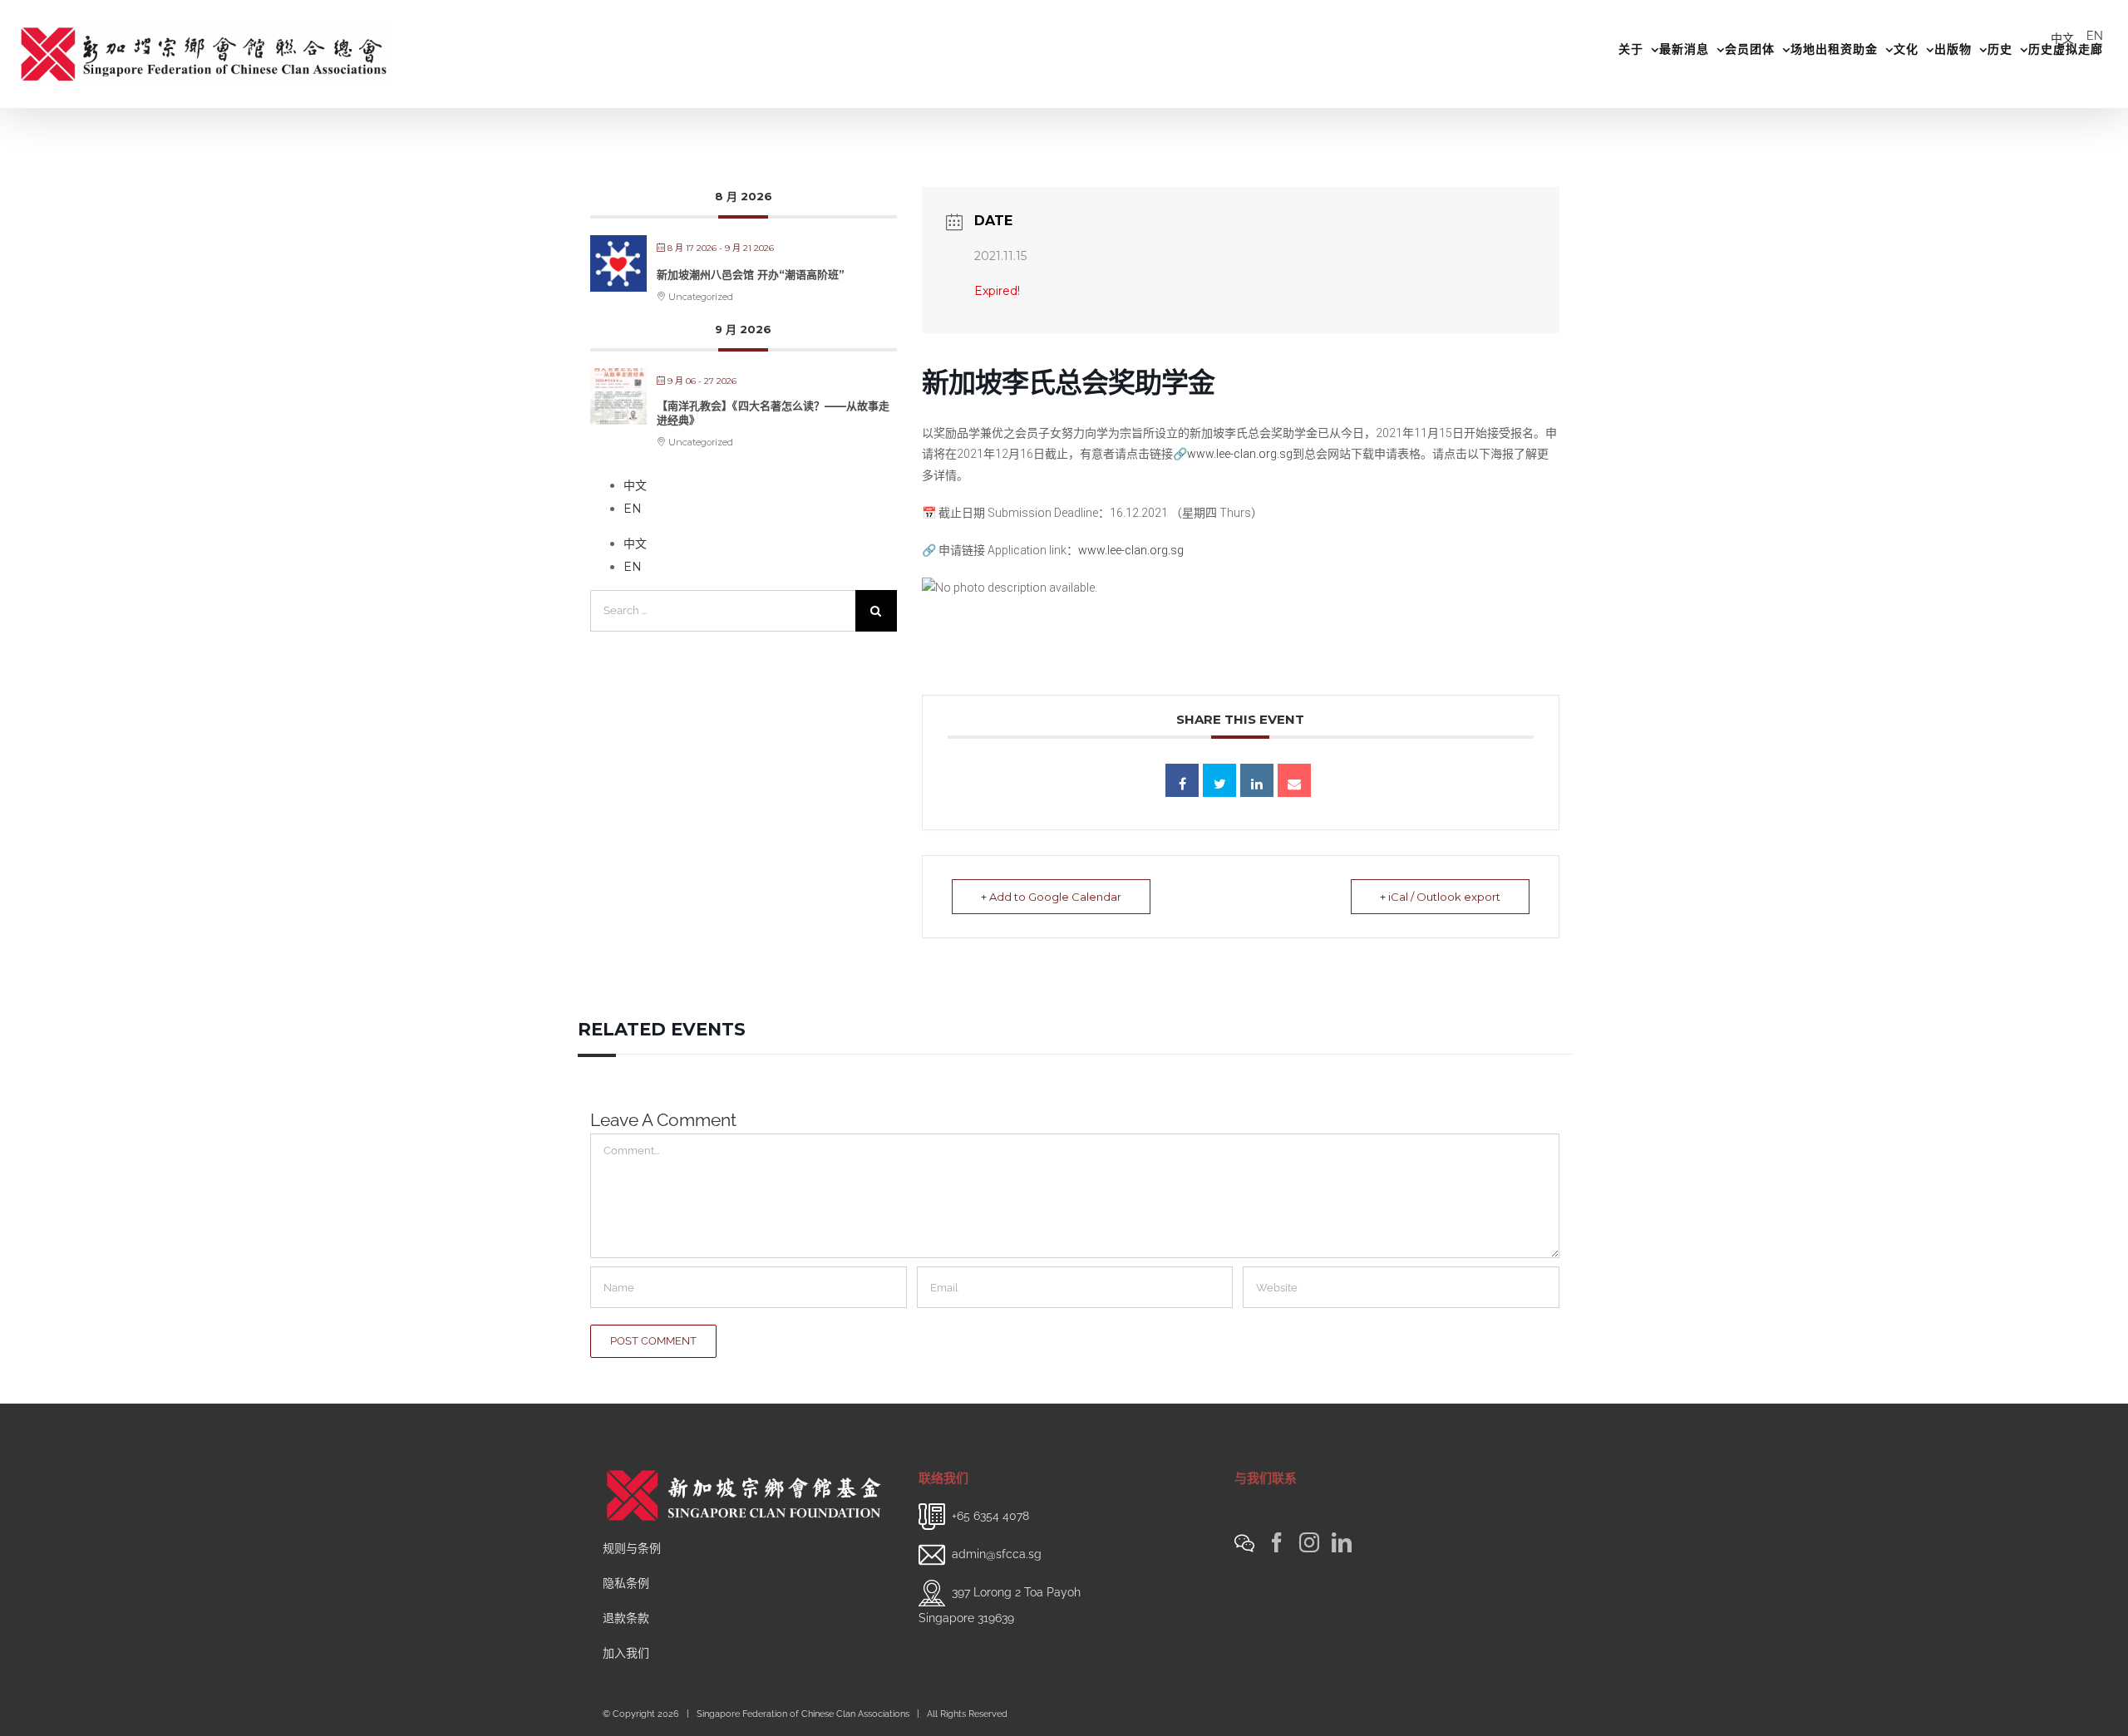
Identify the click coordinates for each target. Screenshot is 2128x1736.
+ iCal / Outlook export (1440, 897)
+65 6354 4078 (990, 1516)
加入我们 (626, 1653)
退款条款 (626, 1618)
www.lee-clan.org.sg (1240, 454)
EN (2095, 36)
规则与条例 (632, 1548)
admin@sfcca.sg (997, 1554)
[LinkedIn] (1342, 1542)
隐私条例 (626, 1583)
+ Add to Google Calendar (1051, 897)
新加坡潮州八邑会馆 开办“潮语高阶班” (751, 274)
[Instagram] (1309, 1542)
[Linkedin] (1257, 780)
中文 (2062, 38)
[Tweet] (1219, 780)
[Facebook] (1277, 1542)
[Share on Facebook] (1182, 780)
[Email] (1294, 780)
